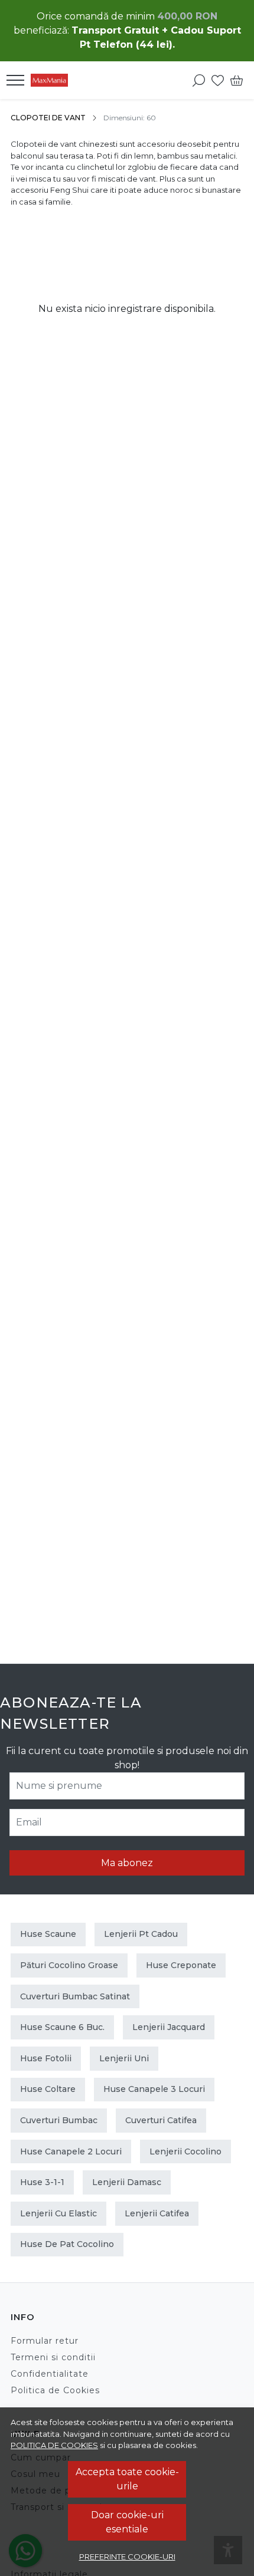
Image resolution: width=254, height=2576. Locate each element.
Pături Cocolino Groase (69, 1965)
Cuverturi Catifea (161, 2120)
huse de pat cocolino (67, 2244)
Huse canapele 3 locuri (154, 2089)
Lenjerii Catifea (157, 2213)
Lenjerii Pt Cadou (141, 1934)
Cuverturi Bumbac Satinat (75, 1996)
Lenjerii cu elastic (58, 2213)
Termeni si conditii (53, 2357)
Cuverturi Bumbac (59, 2120)
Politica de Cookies (55, 2390)
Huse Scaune (48, 1934)
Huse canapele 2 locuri (71, 2151)
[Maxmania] (53, 80)
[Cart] (237, 80)
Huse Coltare (48, 2089)
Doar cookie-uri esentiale (127, 2522)
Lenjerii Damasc (127, 2182)
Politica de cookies (54, 2445)
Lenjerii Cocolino (185, 2151)
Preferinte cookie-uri (127, 2557)
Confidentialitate (50, 2374)
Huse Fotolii (46, 2058)
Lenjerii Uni (124, 2058)
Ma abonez (127, 1863)
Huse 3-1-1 (42, 2182)
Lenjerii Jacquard (169, 2027)
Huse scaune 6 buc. (62, 2027)
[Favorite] (218, 80)
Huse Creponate (181, 1965)
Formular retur (45, 2341)
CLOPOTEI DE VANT (48, 118)
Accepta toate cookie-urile (127, 2479)
